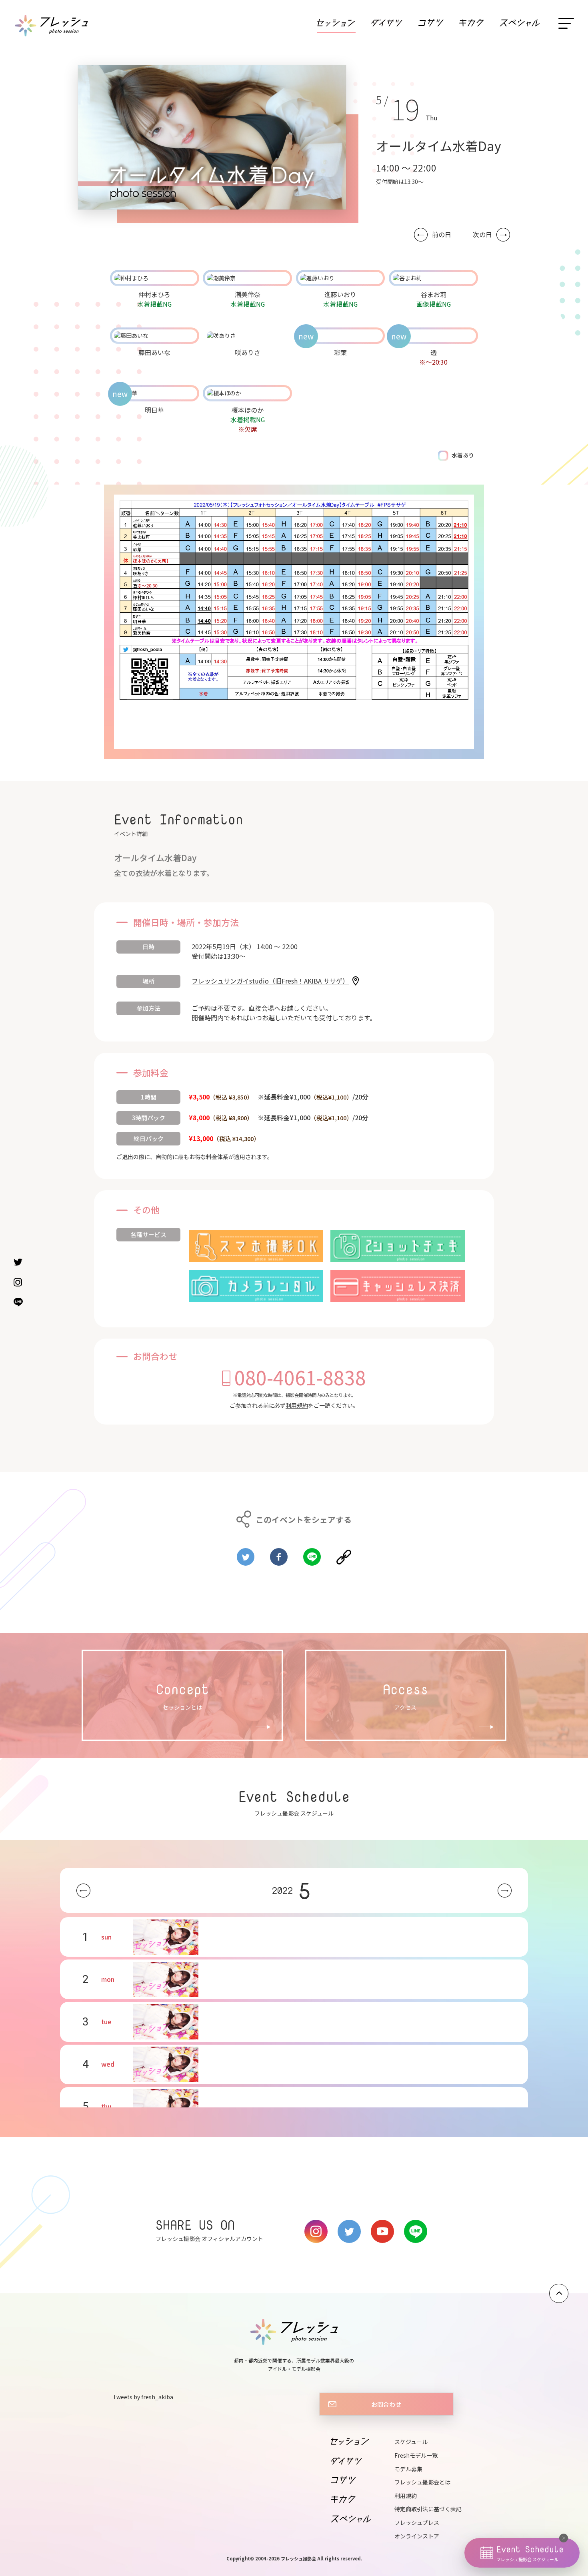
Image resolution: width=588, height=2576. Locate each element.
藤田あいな (154, 352)
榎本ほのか (248, 410)
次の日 (482, 234)
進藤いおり (340, 294)
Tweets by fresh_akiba (143, 2397)
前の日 (442, 234)
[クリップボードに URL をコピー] (344, 1554)
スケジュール (411, 2442)
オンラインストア (417, 2536)
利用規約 (297, 1405)
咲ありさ (248, 352)
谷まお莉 (434, 294)
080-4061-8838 (300, 1377)
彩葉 (340, 352)
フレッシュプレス (417, 2522)
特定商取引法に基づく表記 (428, 2509)
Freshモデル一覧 (416, 2455)
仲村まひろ (154, 294)
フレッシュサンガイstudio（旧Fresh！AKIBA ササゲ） (270, 981)
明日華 (154, 410)
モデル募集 (408, 2469)
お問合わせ (386, 2404)
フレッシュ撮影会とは (422, 2482)
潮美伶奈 (248, 294)
